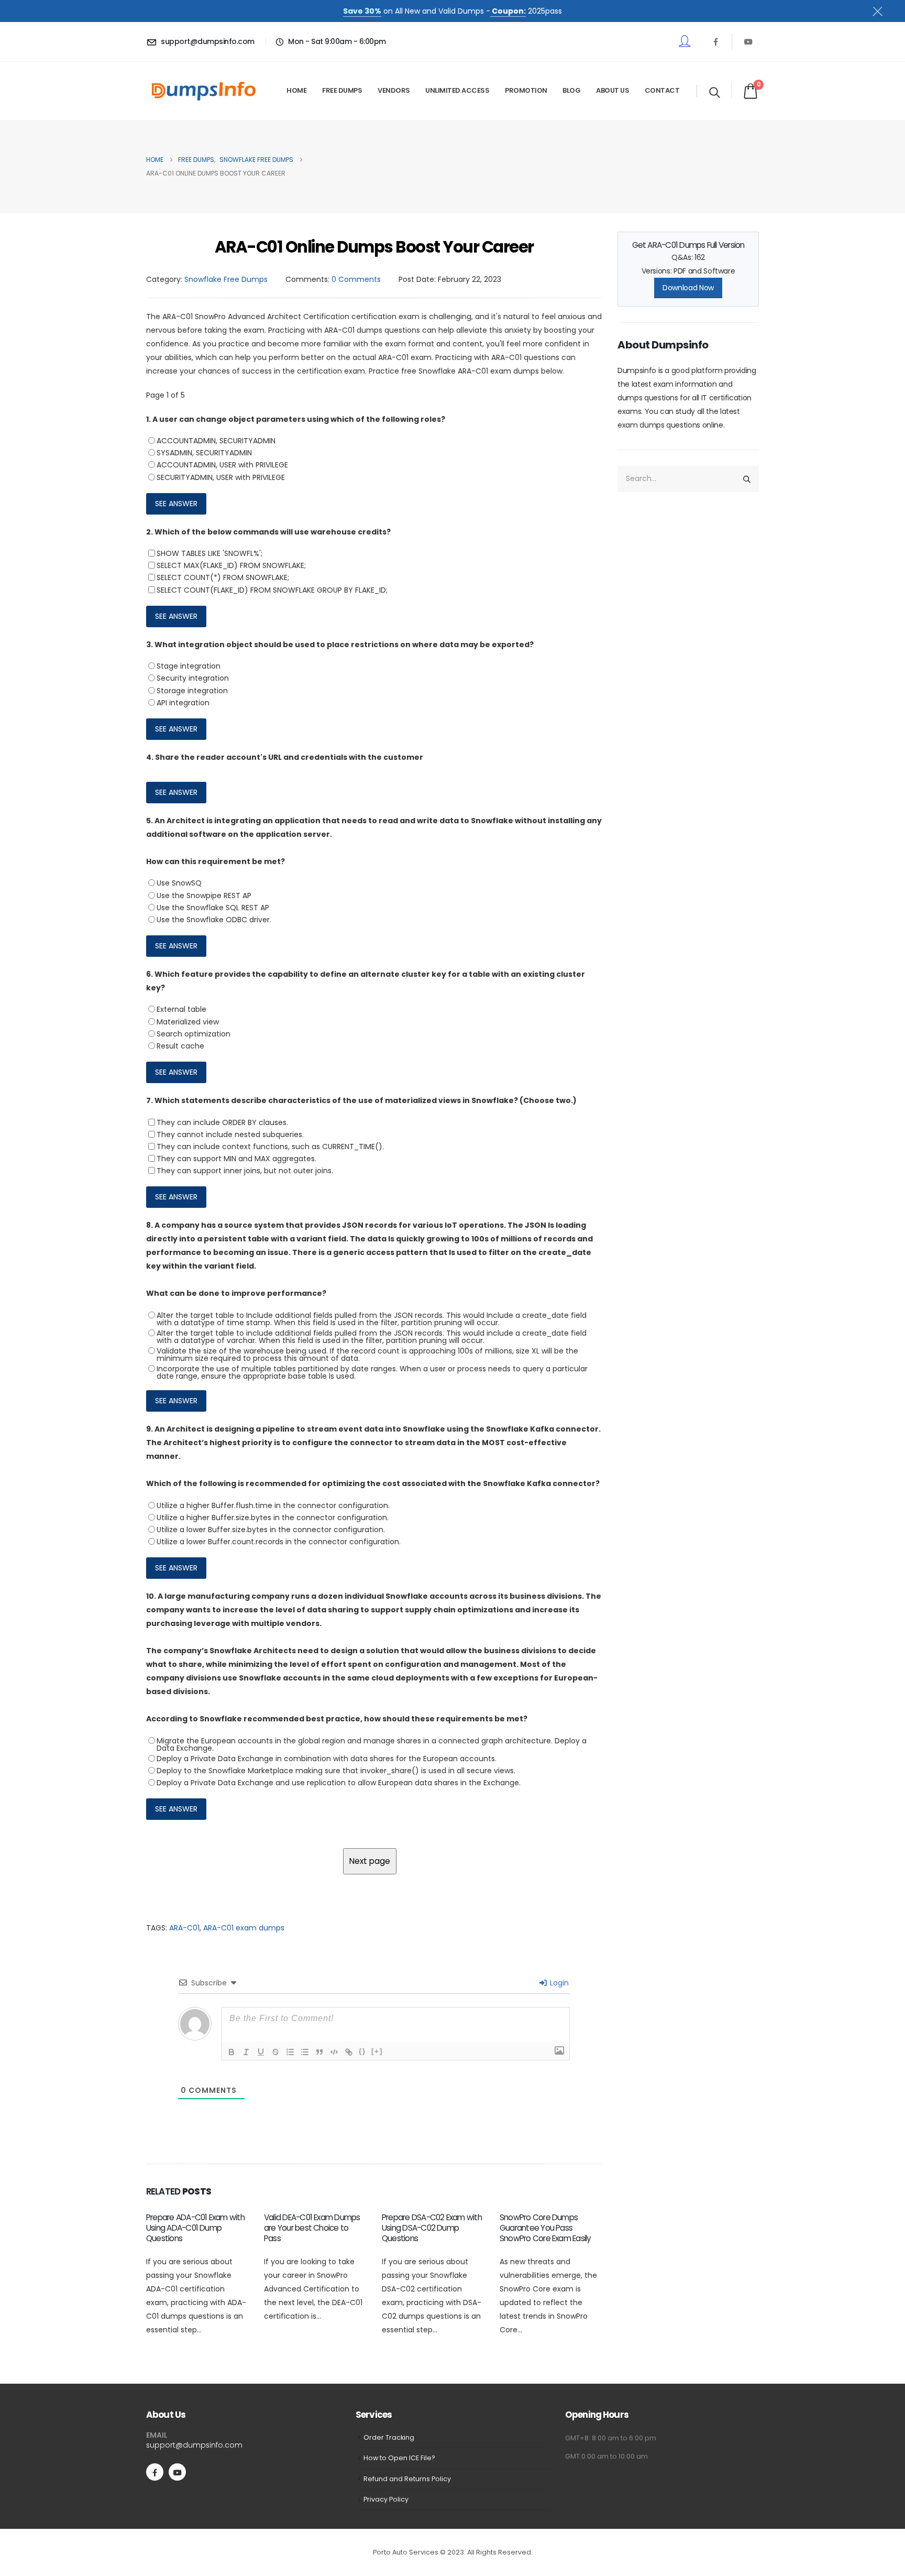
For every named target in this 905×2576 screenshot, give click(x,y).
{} (362, 2051)
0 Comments (356, 279)
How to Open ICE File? (399, 2458)
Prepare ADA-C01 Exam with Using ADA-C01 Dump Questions (195, 2228)
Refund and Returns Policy (407, 2479)
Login (558, 1983)
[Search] (747, 479)
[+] (377, 2051)
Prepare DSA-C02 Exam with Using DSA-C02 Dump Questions (432, 2228)
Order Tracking (389, 2437)
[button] (715, 92)
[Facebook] (715, 41)
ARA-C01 (184, 1928)
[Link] (349, 2052)
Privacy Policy (386, 2499)
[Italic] (246, 2052)
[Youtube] (748, 41)
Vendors (394, 90)
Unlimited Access (457, 90)
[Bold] (231, 2052)
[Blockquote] (319, 2052)
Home (296, 90)
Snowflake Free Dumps (226, 279)
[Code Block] (334, 2052)
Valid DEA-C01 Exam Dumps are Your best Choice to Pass (312, 2228)
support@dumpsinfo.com (194, 2445)
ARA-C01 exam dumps (244, 1928)
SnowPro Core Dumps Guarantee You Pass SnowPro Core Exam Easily (545, 2228)
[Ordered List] (290, 2052)
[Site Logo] (204, 91)
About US (612, 90)
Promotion (526, 90)
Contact (662, 90)
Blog (571, 90)
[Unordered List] (305, 2052)
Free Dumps (342, 90)
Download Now (688, 288)
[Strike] (275, 2052)
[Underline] (261, 2052)
